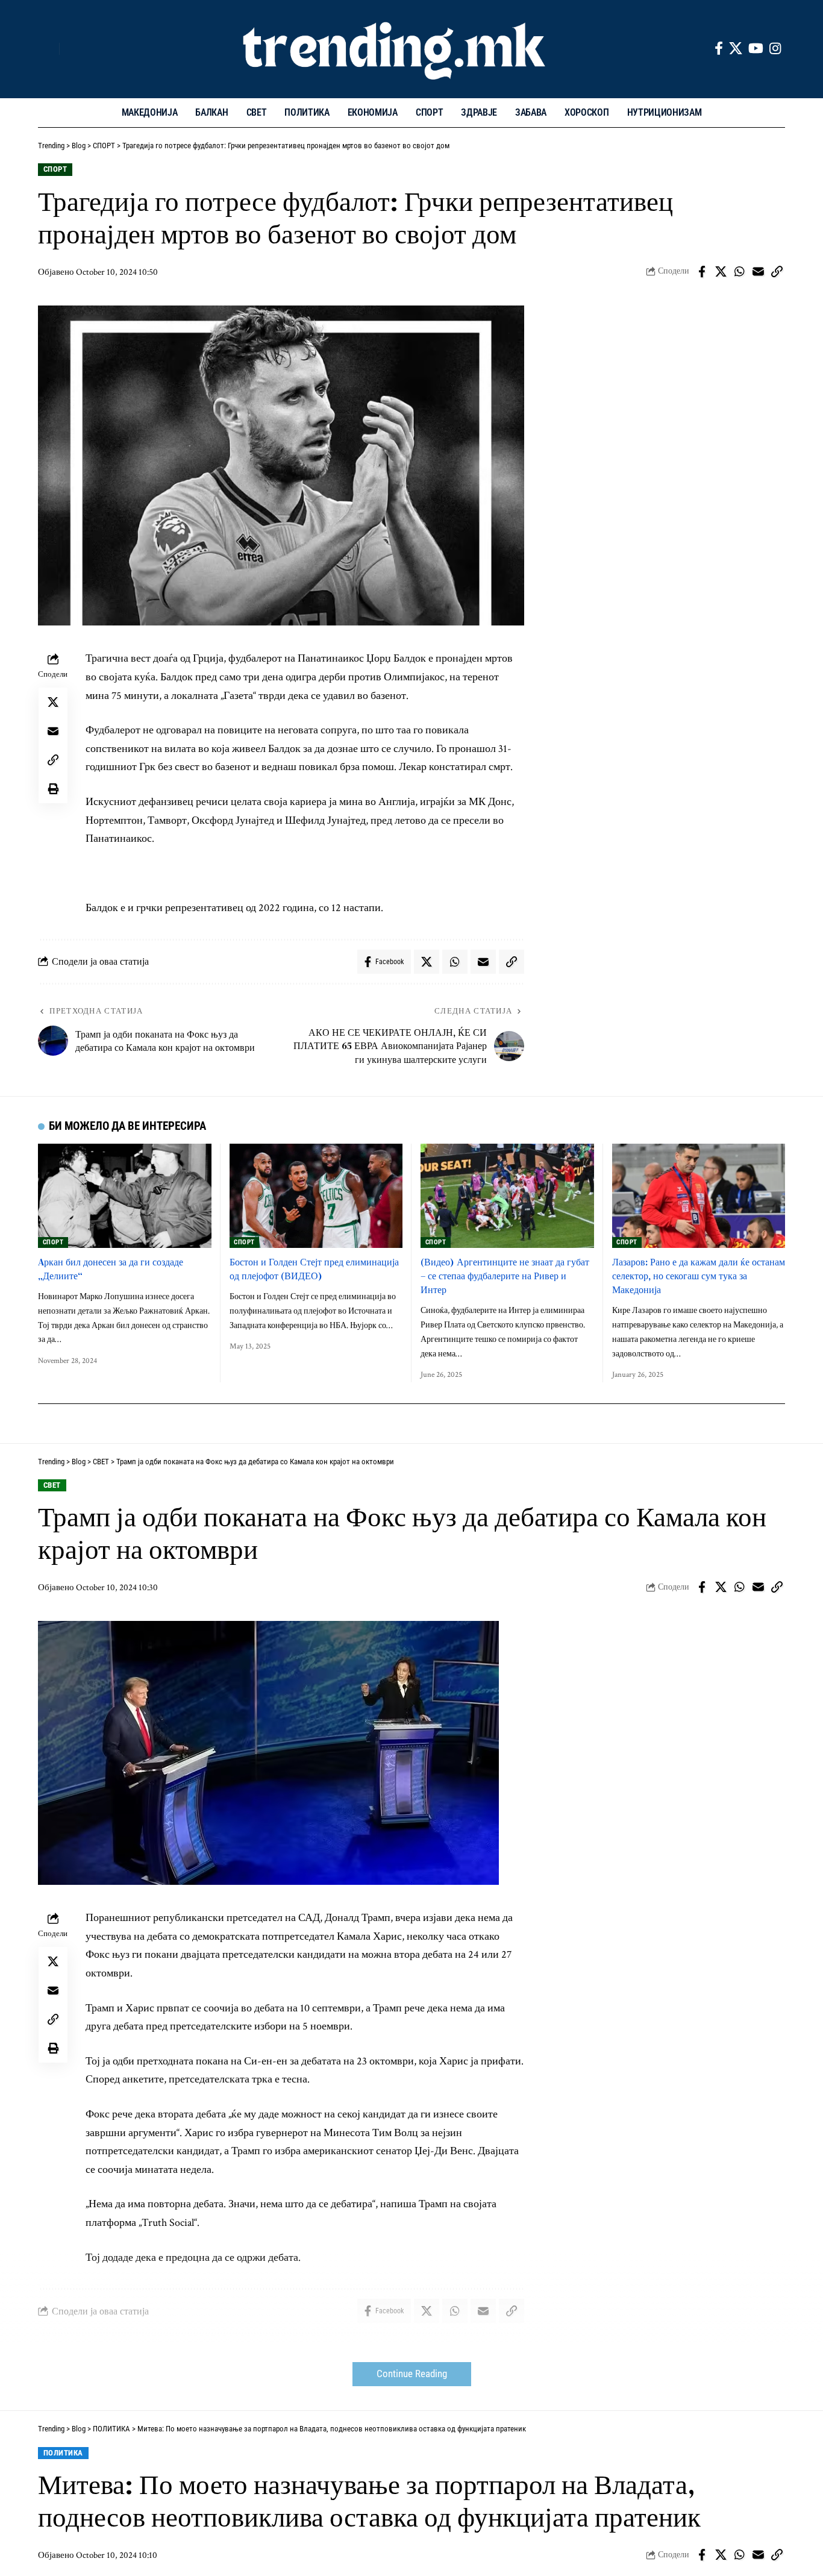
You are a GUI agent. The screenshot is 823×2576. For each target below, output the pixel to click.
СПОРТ (55, 169)
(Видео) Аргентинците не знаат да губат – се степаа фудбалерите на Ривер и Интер (505, 1276)
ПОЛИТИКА (63, 2453)
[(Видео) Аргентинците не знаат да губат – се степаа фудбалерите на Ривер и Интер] (507, 1196)
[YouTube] (756, 49)
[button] (47, 49)
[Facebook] (719, 49)
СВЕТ (52, 1485)
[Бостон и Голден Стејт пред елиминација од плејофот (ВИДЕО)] (316, 1196)
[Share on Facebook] (702, 272)
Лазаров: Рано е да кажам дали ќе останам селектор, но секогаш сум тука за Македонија (699, 1276)
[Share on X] (721, 272)
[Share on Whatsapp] (739, 272)
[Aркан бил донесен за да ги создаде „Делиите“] (125, 1196)
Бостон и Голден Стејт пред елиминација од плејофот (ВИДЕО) (314, 1269)
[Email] (758, 272)
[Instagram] (775, 49)
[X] (736, 49)
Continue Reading (412, 2374)
